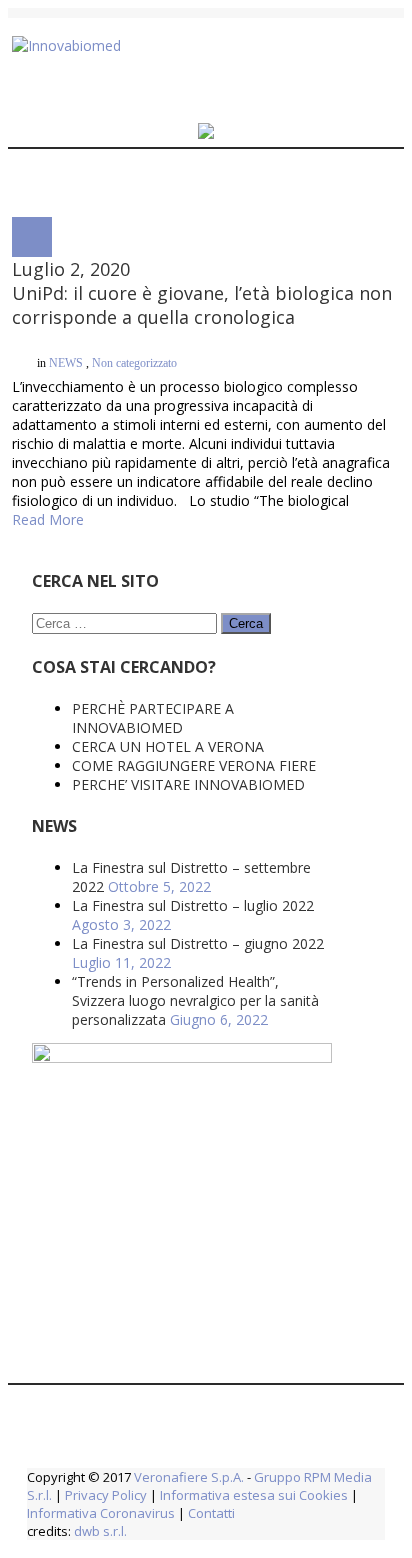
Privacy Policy (106, 1458)
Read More (48, 482)
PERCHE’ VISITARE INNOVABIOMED (188, 747)
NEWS (66, 383)
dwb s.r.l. (100, 1494)
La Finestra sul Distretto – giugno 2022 (198, 906)
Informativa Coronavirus (101, 1476)
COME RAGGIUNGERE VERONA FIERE (194, 728)
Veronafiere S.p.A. (189, 1440)
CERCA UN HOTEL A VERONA (168, 709)
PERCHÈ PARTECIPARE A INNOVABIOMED (153, 681)
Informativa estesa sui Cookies (254, 1458)
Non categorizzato (134, 383)
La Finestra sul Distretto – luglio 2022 (193, 868)
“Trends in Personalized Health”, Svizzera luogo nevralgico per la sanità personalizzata (195, 963)
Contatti (210, 1476)
